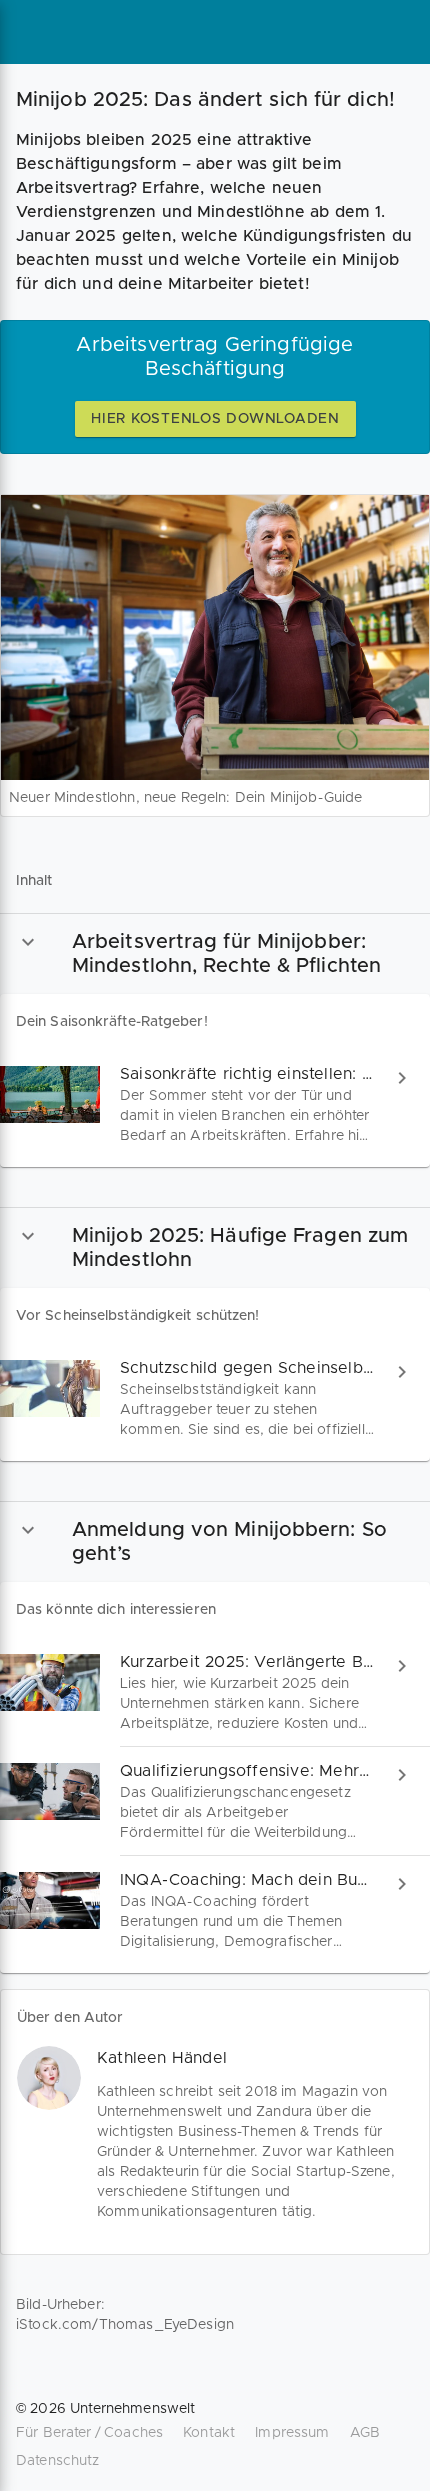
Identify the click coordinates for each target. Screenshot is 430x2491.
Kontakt (209, 2433)
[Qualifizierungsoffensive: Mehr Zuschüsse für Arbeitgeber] (215, 1801)
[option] (215, 953)
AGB (365, 2433)
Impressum (292, 2433)
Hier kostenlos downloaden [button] (215, 419)
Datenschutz (58, 2461)
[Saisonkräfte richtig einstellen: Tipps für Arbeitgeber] (215, 1104)
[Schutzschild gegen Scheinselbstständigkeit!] (215, 1398)
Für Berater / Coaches (89, 2433)
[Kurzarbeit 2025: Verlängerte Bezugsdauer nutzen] (215, 1692)
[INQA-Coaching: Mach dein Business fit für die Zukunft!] (215, 1910)
